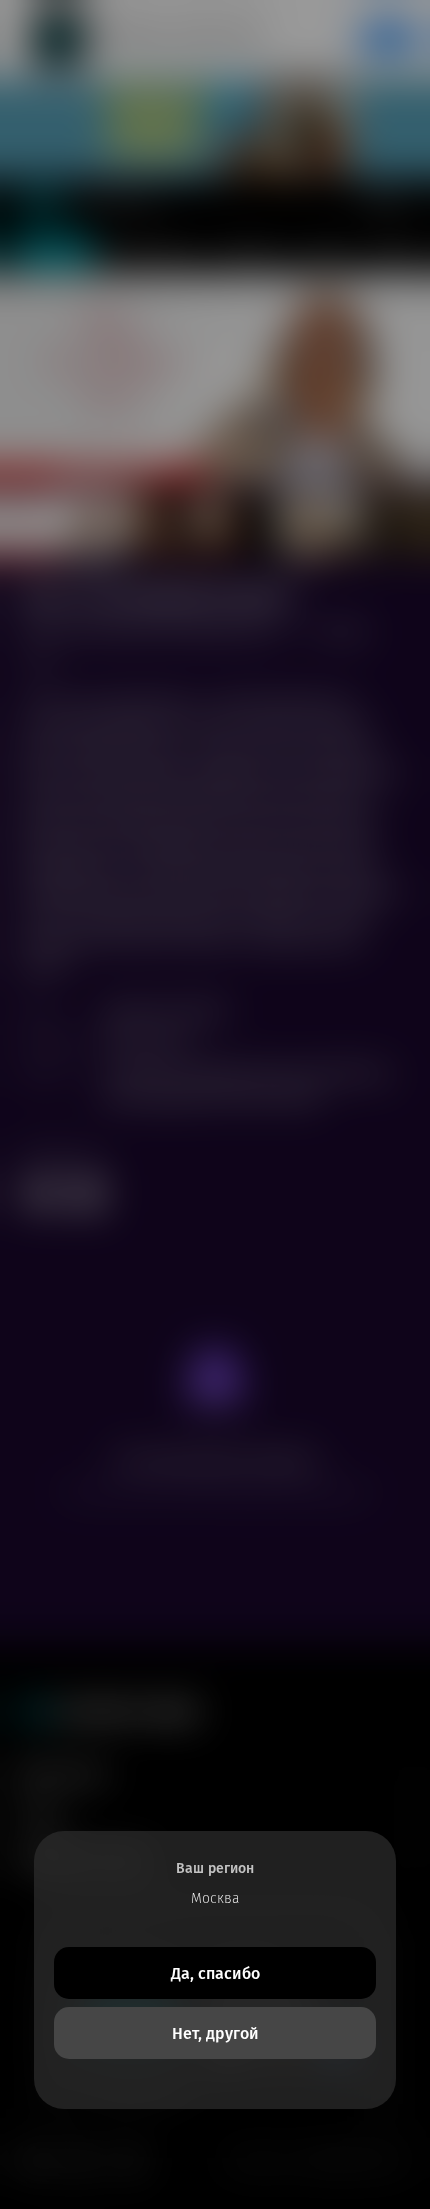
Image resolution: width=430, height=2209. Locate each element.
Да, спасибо (215, 1973)
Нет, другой (215, 2033)
